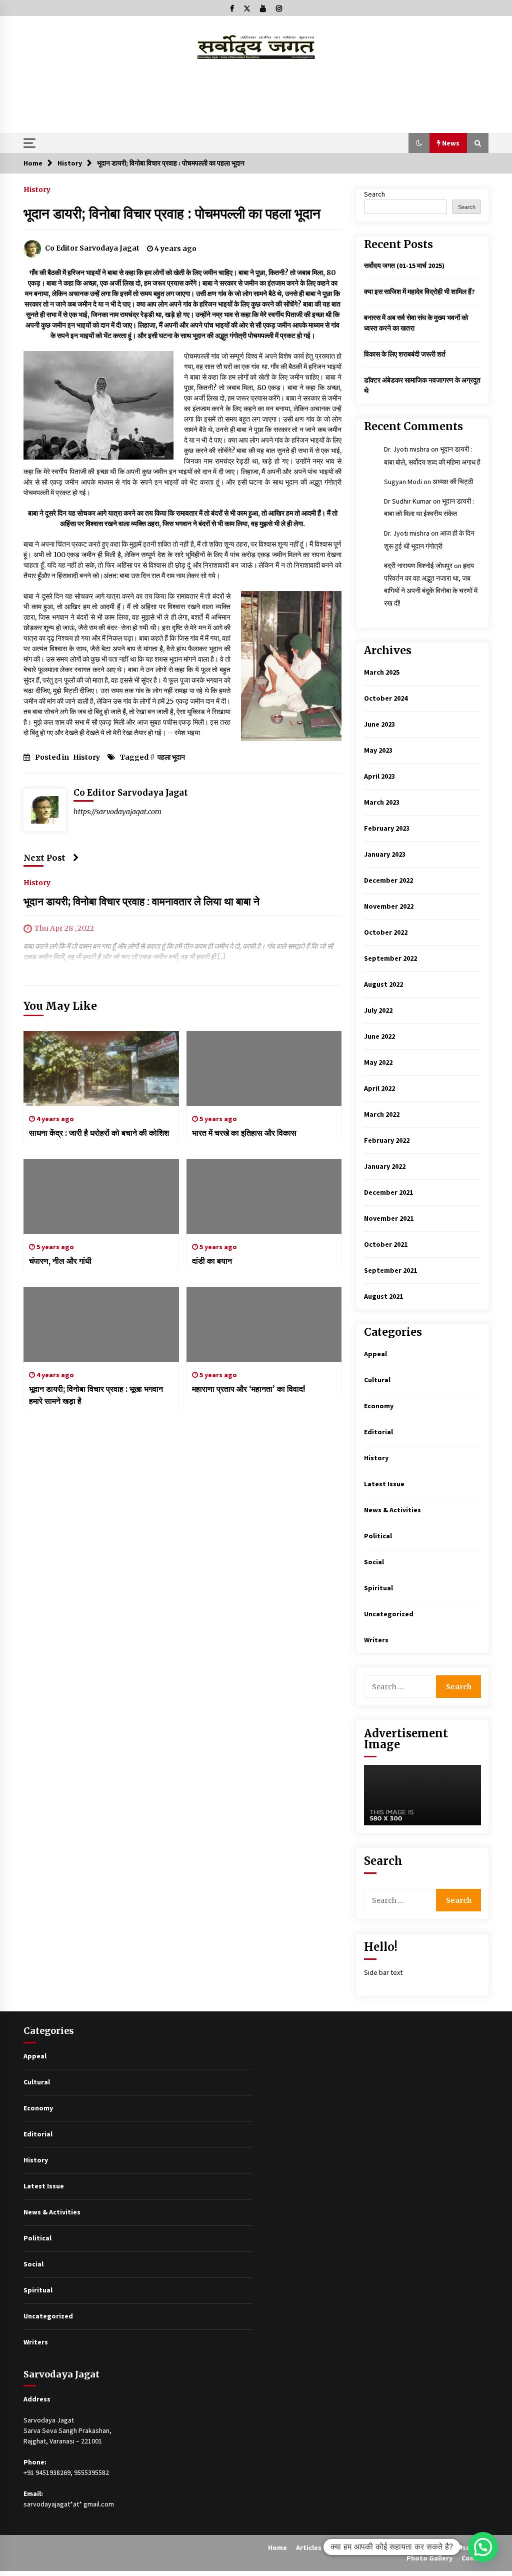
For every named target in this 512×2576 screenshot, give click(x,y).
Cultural (377, 1380)
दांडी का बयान (212, 1261)
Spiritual (378, 1588)
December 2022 (388, 880)
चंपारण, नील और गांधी (60, 1261)
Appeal (375, 1354)
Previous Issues (455, 2547)
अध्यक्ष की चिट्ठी (453, 482)
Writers (376, 1640)
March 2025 (382, 672)
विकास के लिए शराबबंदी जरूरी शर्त (405, 354)
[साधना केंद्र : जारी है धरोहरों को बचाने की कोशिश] (101, 1069)
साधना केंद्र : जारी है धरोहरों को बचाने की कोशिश (99, 1133)
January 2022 (385, 1166)
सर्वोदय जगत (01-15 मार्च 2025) (404, 266)
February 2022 (387, 1140)
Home (277, 2547)
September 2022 (390, 958)
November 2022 (389, 906)
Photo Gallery (429, 2558)
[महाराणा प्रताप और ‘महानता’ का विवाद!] (264, 1325)
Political (378, 1536)
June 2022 (379, 1036)
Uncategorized (389, 1614)
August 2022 (383, 984)
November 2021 (389, 1218)
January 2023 (385, 854)
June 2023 (379, 724)
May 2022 (378, 1062)
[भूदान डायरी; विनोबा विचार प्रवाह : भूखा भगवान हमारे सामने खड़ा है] (101, 1325)
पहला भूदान (171, 757)
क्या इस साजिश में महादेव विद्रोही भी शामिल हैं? (419, 292)
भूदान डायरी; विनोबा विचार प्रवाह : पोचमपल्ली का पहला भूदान (172, 214)
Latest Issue (384, 1484)
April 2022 (379, 1088)
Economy (379, 1406)
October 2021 (386, 1244)
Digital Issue (351, 2547)
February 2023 (387, 828)
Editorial (378, 1432)
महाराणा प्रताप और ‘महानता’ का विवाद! (248, 1389)
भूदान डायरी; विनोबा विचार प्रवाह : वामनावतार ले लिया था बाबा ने (141, 901)
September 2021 (390, 1270)
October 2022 (386, 932)
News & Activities (392, 1510)
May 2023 (378, 750)
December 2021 (388, 1192)
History (37, 189)
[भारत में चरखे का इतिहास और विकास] (264, 1069)
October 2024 (386, 698)
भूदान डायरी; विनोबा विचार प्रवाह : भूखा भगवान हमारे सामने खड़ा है (96, 1395)
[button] (419, 143)
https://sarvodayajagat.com (117, 812)
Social (374, 1562)
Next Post (44, 858)
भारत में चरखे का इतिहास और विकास (244, 1133)
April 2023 (379, 776)
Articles (309, 2547)
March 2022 (382, 1114)
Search (374, 194)
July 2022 (378, 1010)
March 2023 (382, 802)
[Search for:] (400, 1687)
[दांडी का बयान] (264, 1197)
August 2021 (383, 1296)
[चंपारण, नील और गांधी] (101, 1197)
